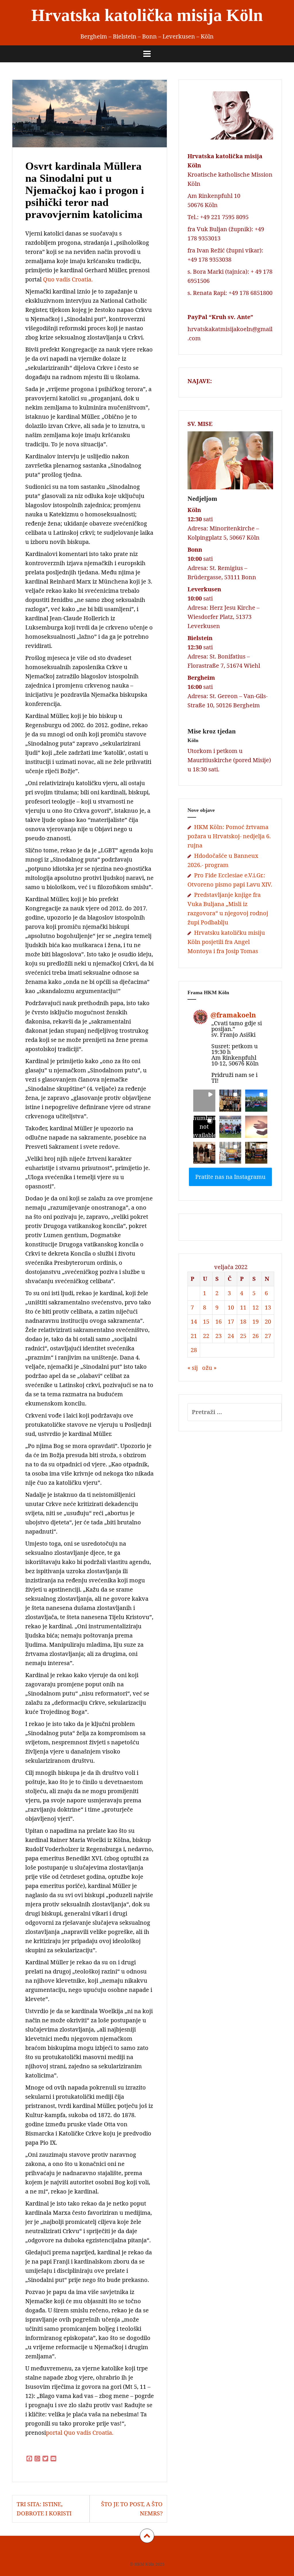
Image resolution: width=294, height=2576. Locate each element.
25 (243, 1336)
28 (194, 1350)
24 (231, 1336)
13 (268, 1307)
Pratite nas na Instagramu (230, 1177)
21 (194, 1336)
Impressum (122, 2552)
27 (268, 1336)
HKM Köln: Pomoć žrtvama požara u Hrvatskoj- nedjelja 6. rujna (229, 836)
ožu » (209, 1368)
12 (256, 1307)
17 (231, 1321)
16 (218, 1321)
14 (194, 1321)
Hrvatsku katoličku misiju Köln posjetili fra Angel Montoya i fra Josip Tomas (226, 942)
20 (268, 1321)
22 (206, 1336)
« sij (193, 1368)
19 (256, 1321)
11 (243, 1307)
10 (231, 1307)
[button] (204, 1101)
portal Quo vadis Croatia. (80, 2433)
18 (243, 1321)
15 (206, 1321)
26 (256, 1336)
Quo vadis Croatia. (68, 279)
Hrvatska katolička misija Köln (147, 15)
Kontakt (175, 2552)
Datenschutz (150, 2552)
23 (218, 1336)
